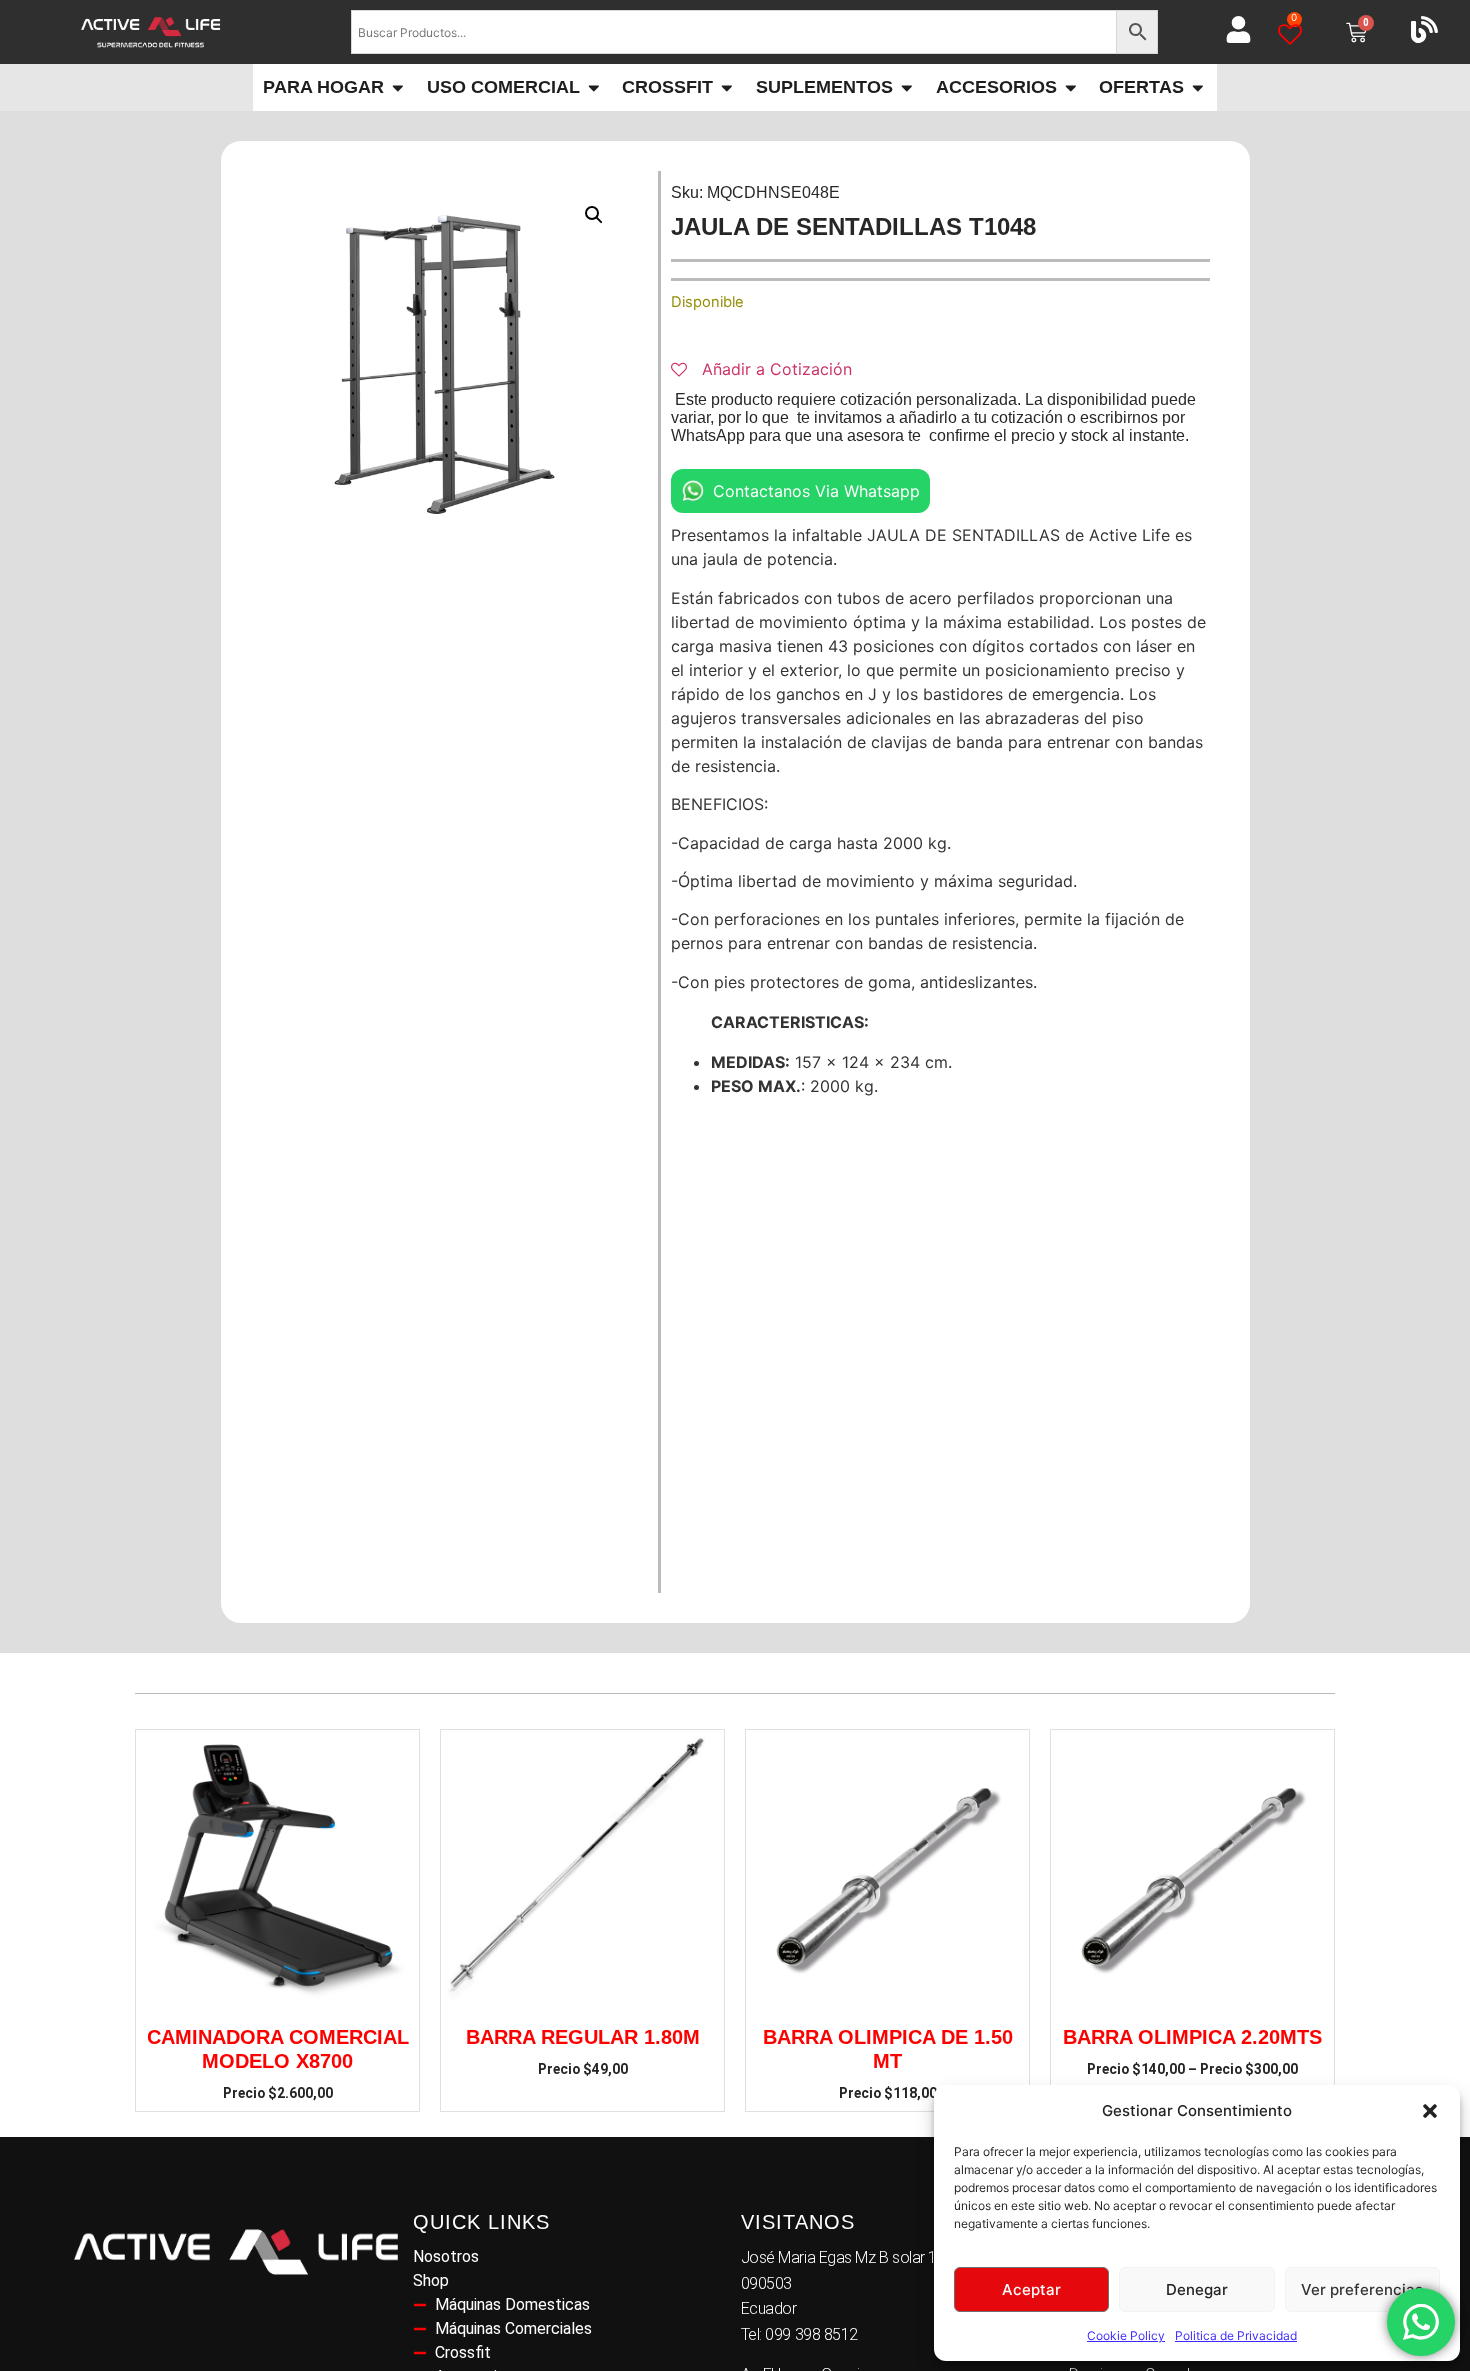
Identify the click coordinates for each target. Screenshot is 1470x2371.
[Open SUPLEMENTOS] (907, 87)
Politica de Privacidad (1236, 2335)
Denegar (1197, 2289)
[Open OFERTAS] (1198, 87)
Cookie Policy (1126, 2335)
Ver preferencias (1362, 2289)
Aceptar (1031, 2289)
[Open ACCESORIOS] (1071, 87)
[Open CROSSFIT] (727, 87)
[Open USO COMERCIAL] (594, 87)
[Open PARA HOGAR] (398, 87)
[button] (1430, 2111)
